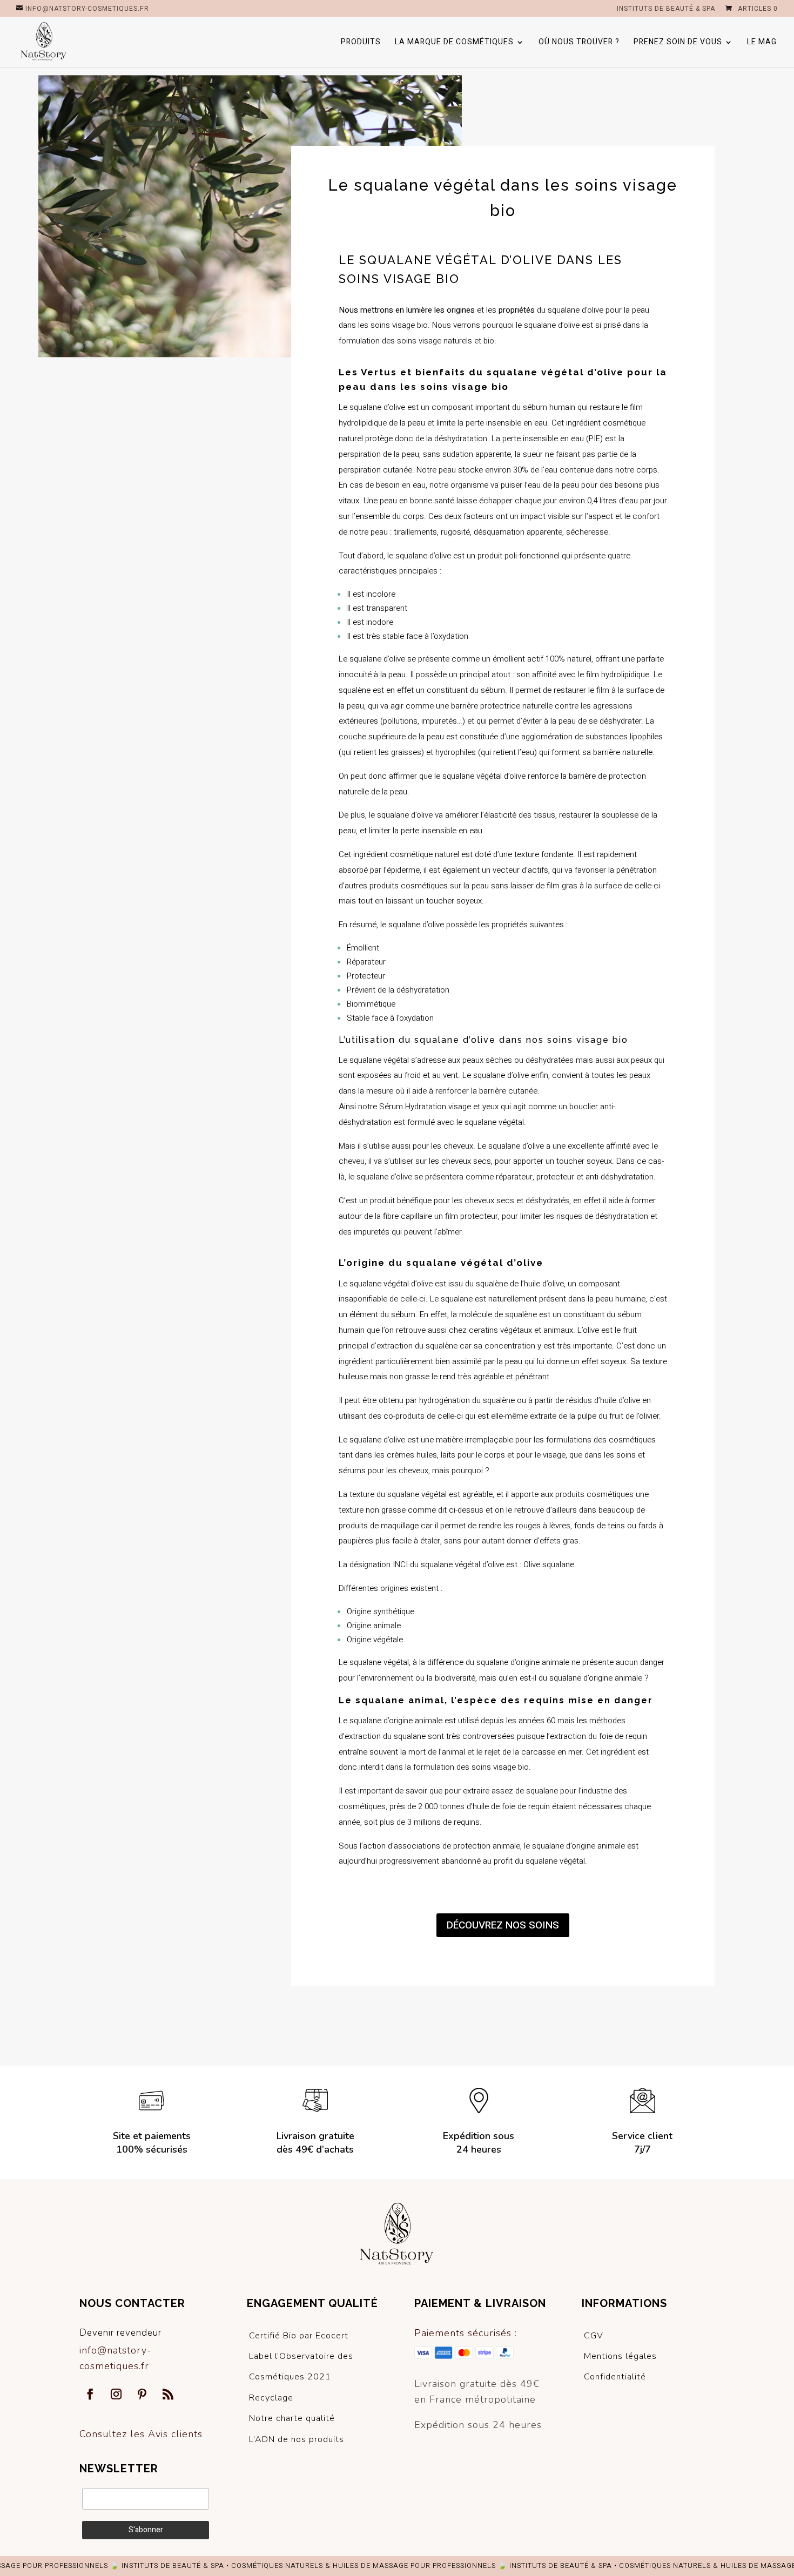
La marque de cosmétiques (454, 43)
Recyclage (271, 2398)
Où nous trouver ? (579, 43)
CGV (594, 2336)
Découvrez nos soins (503, 1925)
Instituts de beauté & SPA (666, 9)
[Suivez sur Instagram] (116, 2394)
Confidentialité (615, 2377)
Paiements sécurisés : (466, 2333)
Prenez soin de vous (678, 43)
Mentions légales (620, 2356)
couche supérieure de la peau (391, 737)
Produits (361, 43)
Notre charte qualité (292, 2418)
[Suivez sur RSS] (168, 2394)
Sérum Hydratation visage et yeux (439, 1107)
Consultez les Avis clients (141, 2434)
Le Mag (762, 43)
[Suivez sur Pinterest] (142, 2394)
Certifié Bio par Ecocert (299, 2336)
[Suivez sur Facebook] (90, 2394)
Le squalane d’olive (372, 407)
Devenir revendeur (120, 2333)
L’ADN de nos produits (297, 2439)
